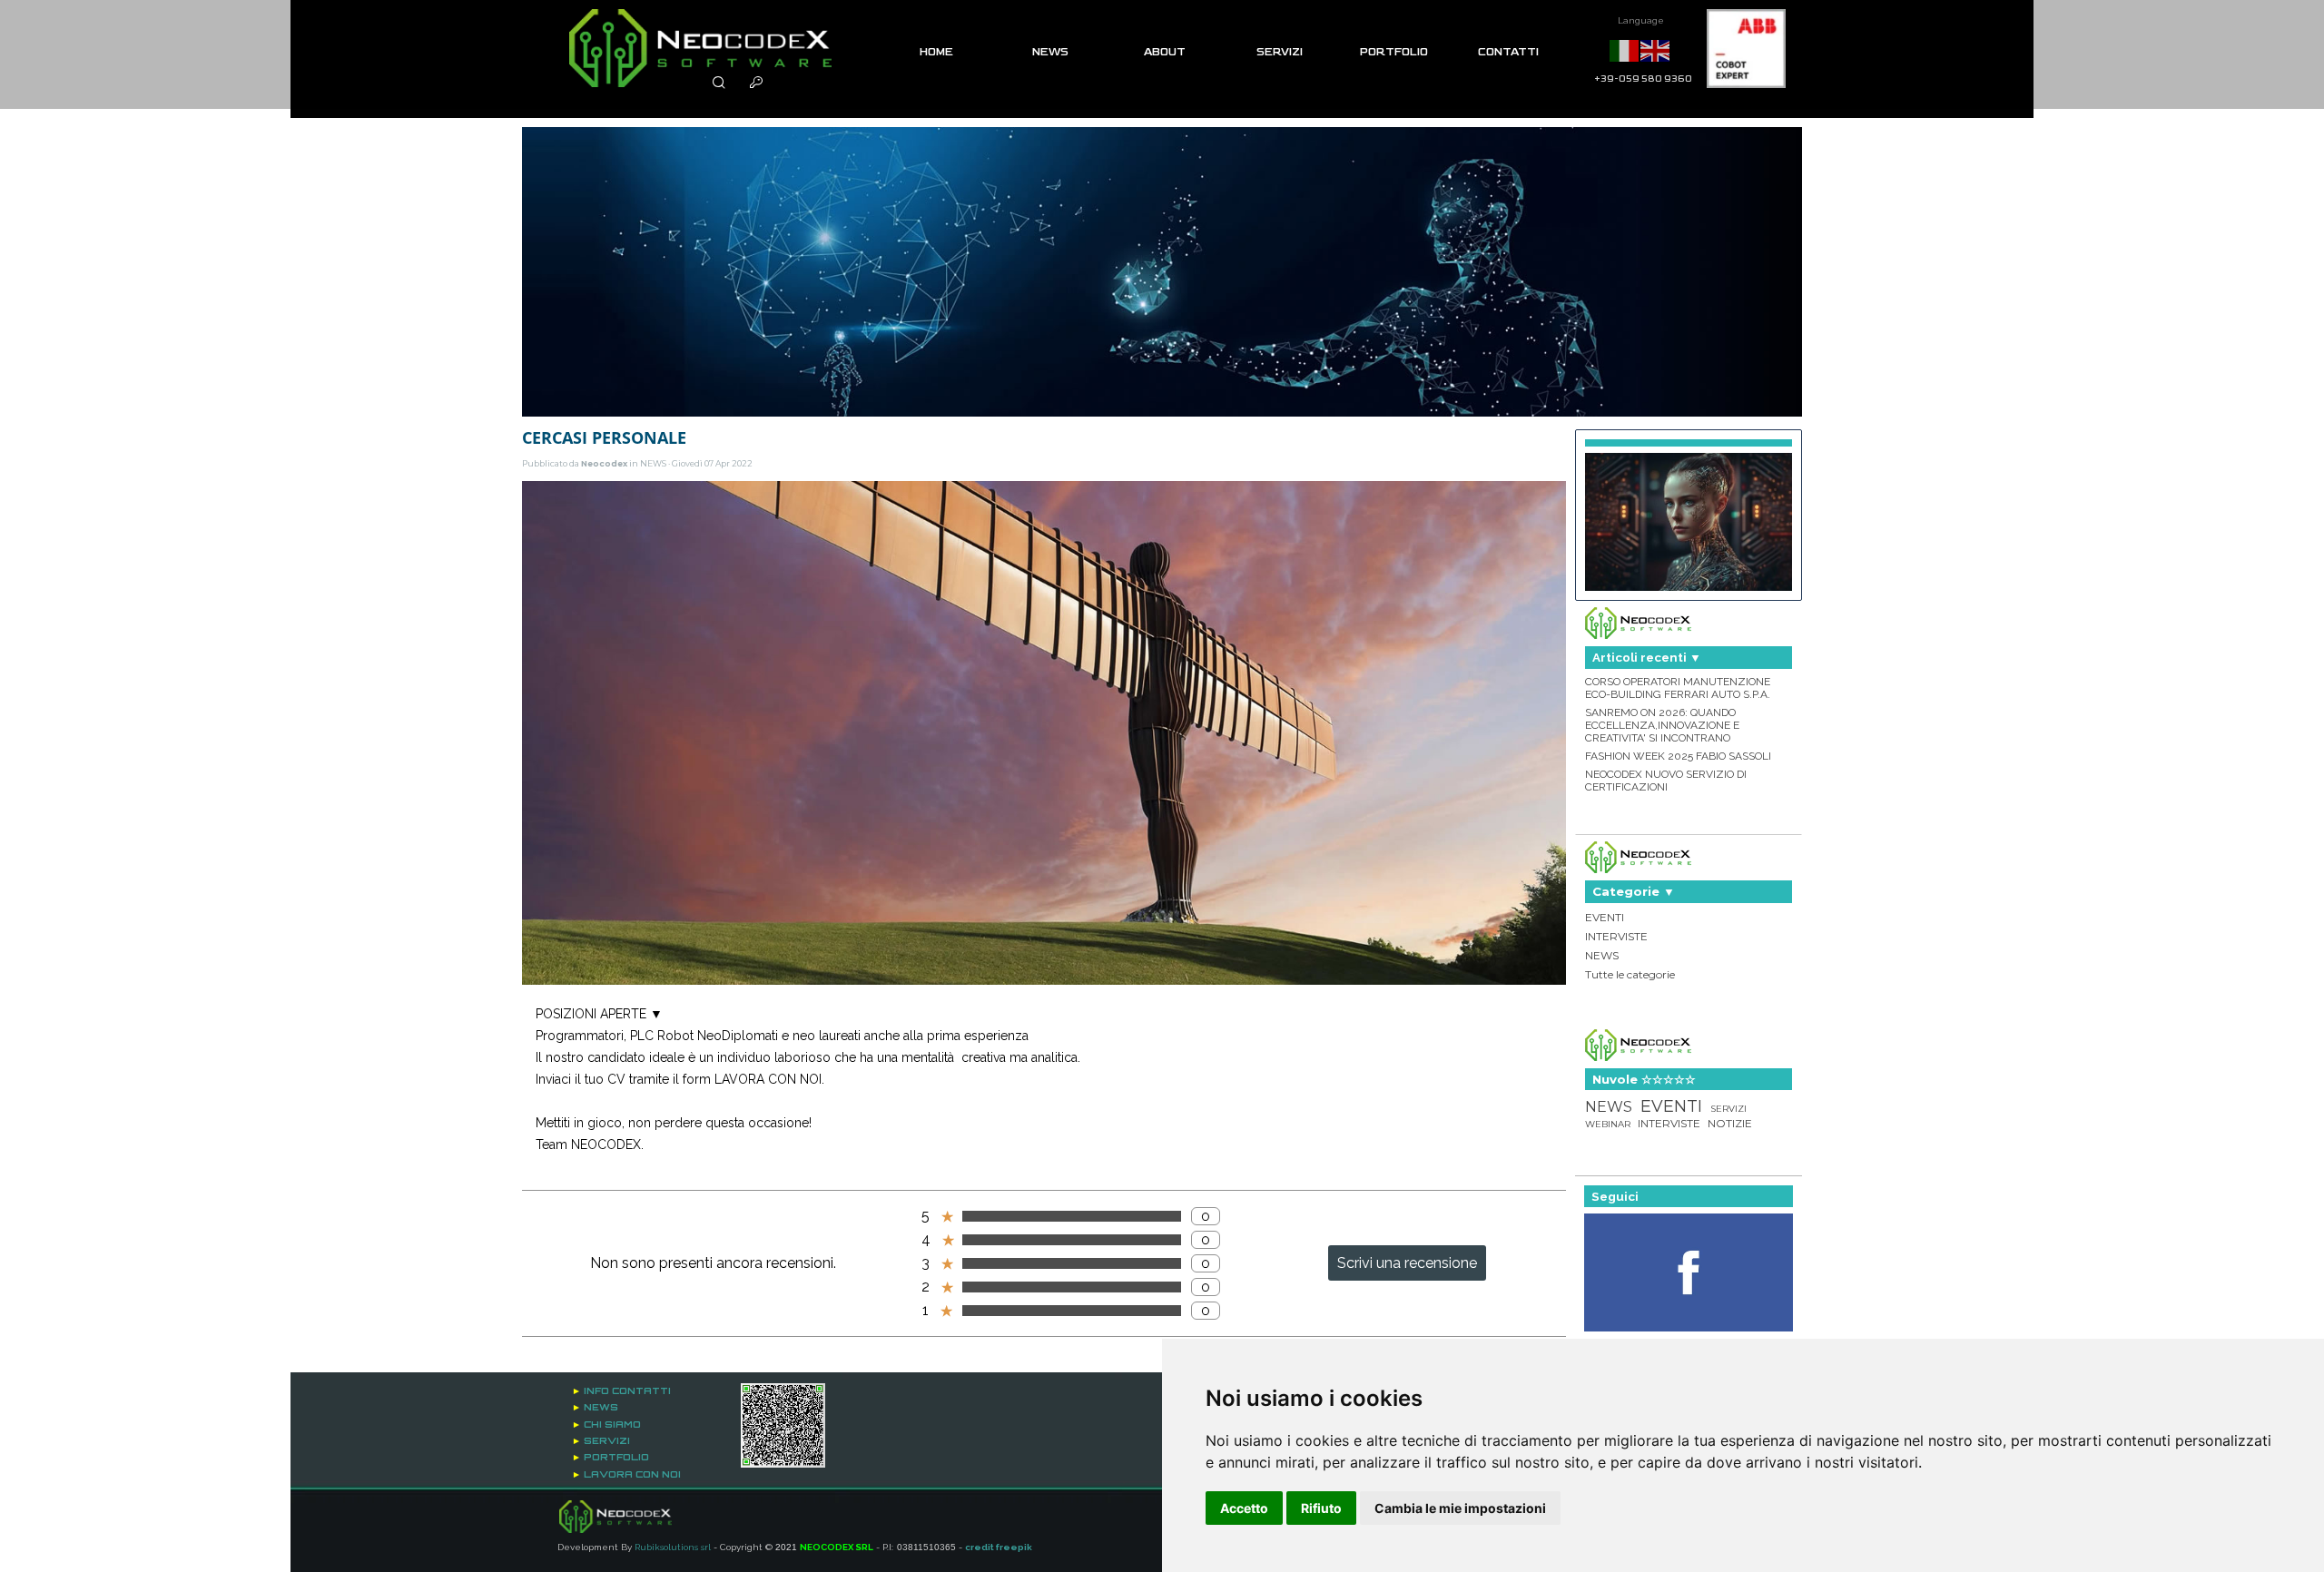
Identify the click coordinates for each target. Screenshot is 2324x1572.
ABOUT (1165, 52)
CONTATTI (1508, 52)
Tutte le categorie (1630, 974)
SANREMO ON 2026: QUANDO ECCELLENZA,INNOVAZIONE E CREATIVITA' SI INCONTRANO (1662, 725)
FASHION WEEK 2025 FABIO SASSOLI (1678, 756)
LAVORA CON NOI (632, 1474)
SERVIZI (1280, 52)
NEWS (1050, 52)
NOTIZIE (1730, 1123)
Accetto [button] (1244, 1508)
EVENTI (1605, 917)
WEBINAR (1608, 1124)
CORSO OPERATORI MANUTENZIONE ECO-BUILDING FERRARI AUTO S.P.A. (1678, 688)
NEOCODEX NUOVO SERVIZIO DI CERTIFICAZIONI (1666, 781)
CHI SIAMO (612, 1424)
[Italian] (1625, 49)
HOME (936, 52)
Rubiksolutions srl (673, 1547)
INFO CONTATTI (627, 1390)
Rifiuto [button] (1321, 1508)
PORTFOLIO (1394, 52)
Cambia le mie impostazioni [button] (1460, 1508)
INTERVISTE (1616, 936)
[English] (1656, 49)
